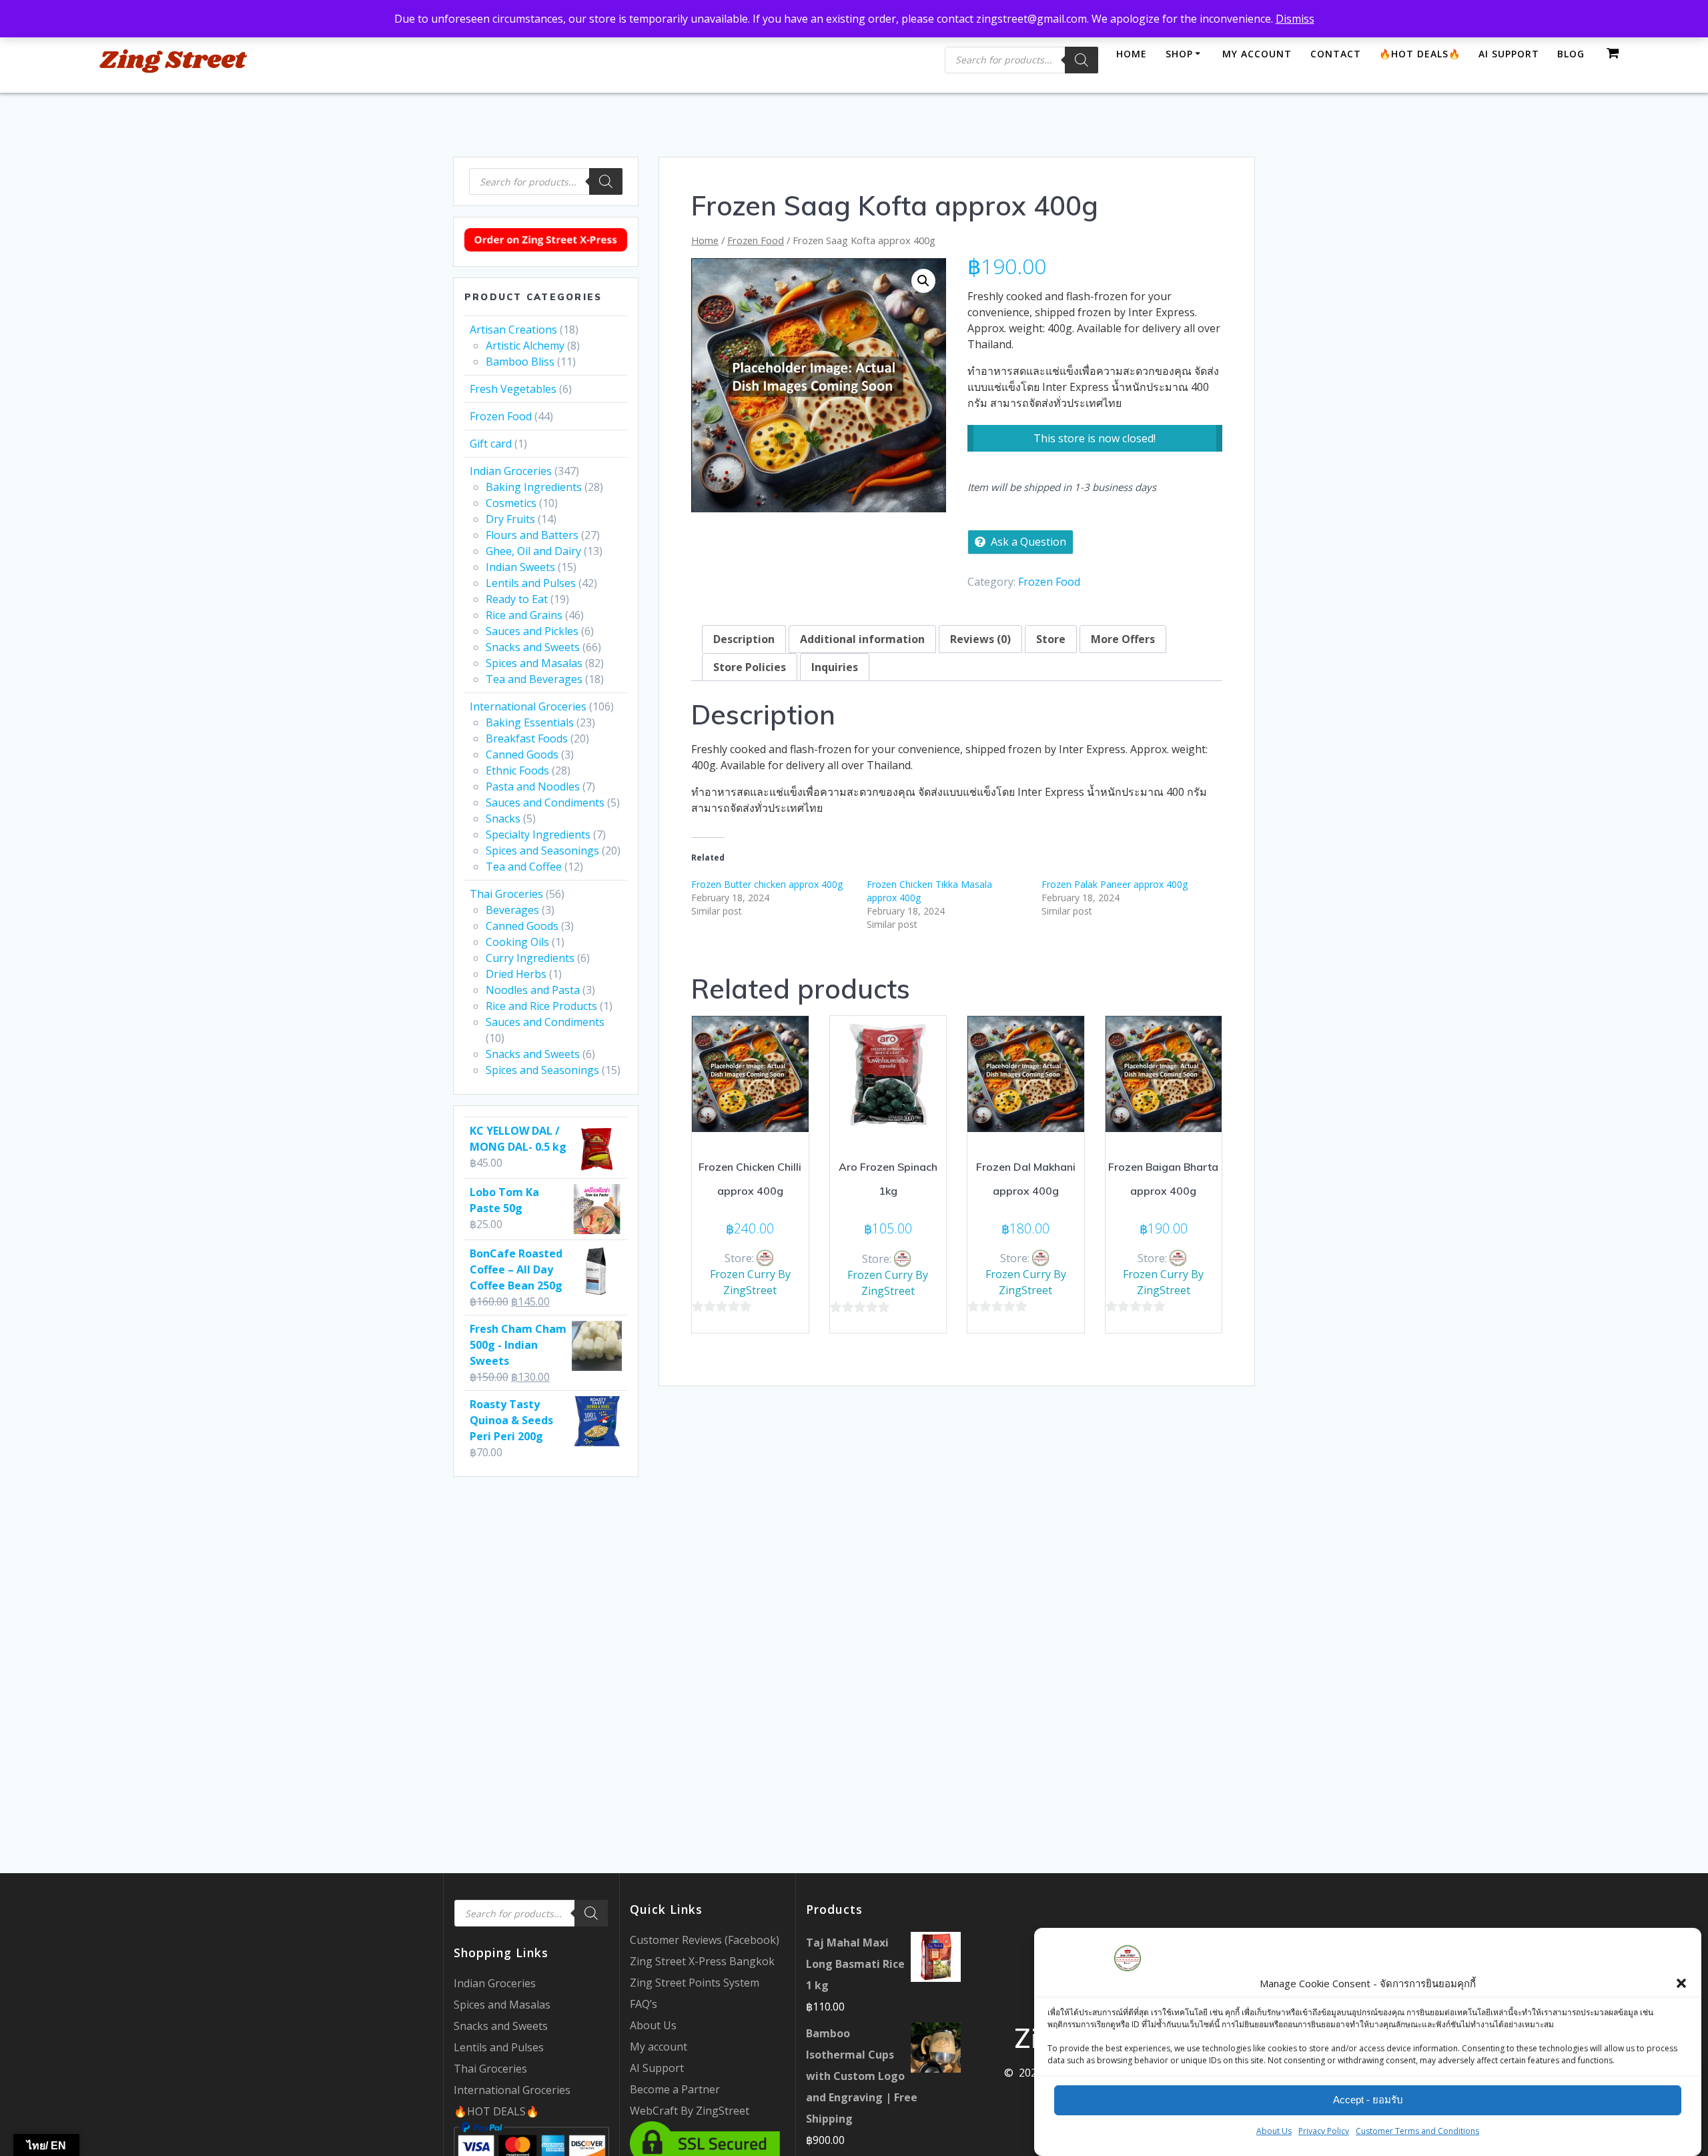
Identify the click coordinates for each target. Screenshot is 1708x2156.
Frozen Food (501, 416)
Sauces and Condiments (545, 802)
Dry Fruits (510, 519)
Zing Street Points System (695, 1983)
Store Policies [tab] (750, 667)
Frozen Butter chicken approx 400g (767, 884)
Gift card (491, 444)
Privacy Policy (1324, 2131)
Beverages (512, 910)
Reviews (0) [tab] (980, 639)
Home (1132, 54)
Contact (1336, 54)
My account (1257, 54)
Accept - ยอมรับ (1368, 2100)
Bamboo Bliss (520, 362)
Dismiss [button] (1295, 19)
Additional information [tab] (862, 639)
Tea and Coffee (524, 867)
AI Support (1509, 54)
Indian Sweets (520, 567)
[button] (1681, 1983)
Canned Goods (522, 754)
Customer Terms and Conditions (1417, 2131)
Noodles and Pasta (533, 990)
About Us (1274, 2131)
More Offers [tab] (1123, 639)
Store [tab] (1051, 639)
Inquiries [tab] (835, 667)
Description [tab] (744, 639)
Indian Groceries (511, 471)
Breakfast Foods (527, 738)
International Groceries (528, 706)
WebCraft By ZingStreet (690, 2111)
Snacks (503, 819)
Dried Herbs (516, 974)
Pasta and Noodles (533, 786)
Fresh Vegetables (513, 389)
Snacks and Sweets (533, 647)
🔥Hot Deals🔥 (1420, 54)
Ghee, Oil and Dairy (533, 551)
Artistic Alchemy (525, 346)
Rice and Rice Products (541, 1006)
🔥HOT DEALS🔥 (496, 2111)
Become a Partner (675, 2089)
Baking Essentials (530, 722)
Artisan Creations (513, 330)
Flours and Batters (532, 535)
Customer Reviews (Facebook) (705, 1940)
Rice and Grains (524, 615)
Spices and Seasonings (542, 851)
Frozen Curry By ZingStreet (750, 1282)
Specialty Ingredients (538, 835)
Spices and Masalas (534, 663)
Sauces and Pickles (532, 631)
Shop (1179, 54)
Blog (1571, 54)
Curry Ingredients (530, 958)
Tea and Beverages (534, 679)
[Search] (1082, 60)
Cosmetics (511, 503)
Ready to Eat (517, 599)
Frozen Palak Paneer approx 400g (1115, 884)
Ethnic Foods (517, 770)
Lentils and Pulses (531, 583)
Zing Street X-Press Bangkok (702, 1961)
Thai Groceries (506, 894)
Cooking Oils (517, 942)
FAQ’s (644, 2004)
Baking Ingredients (534, 487)
